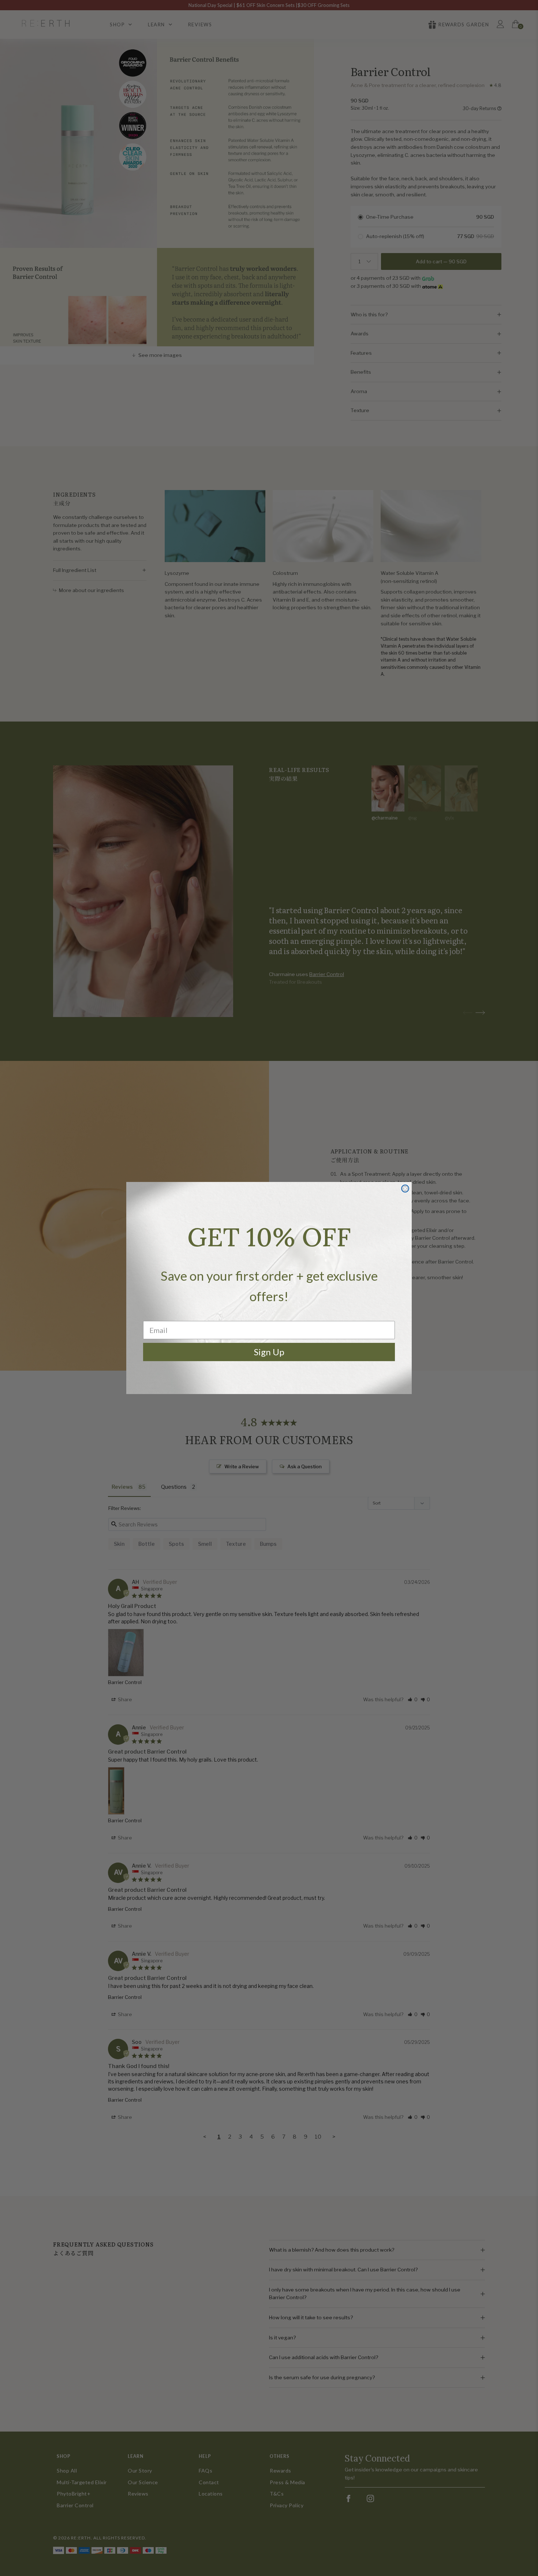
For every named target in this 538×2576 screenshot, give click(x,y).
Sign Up (269, 1352)
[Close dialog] (405, 1189)
